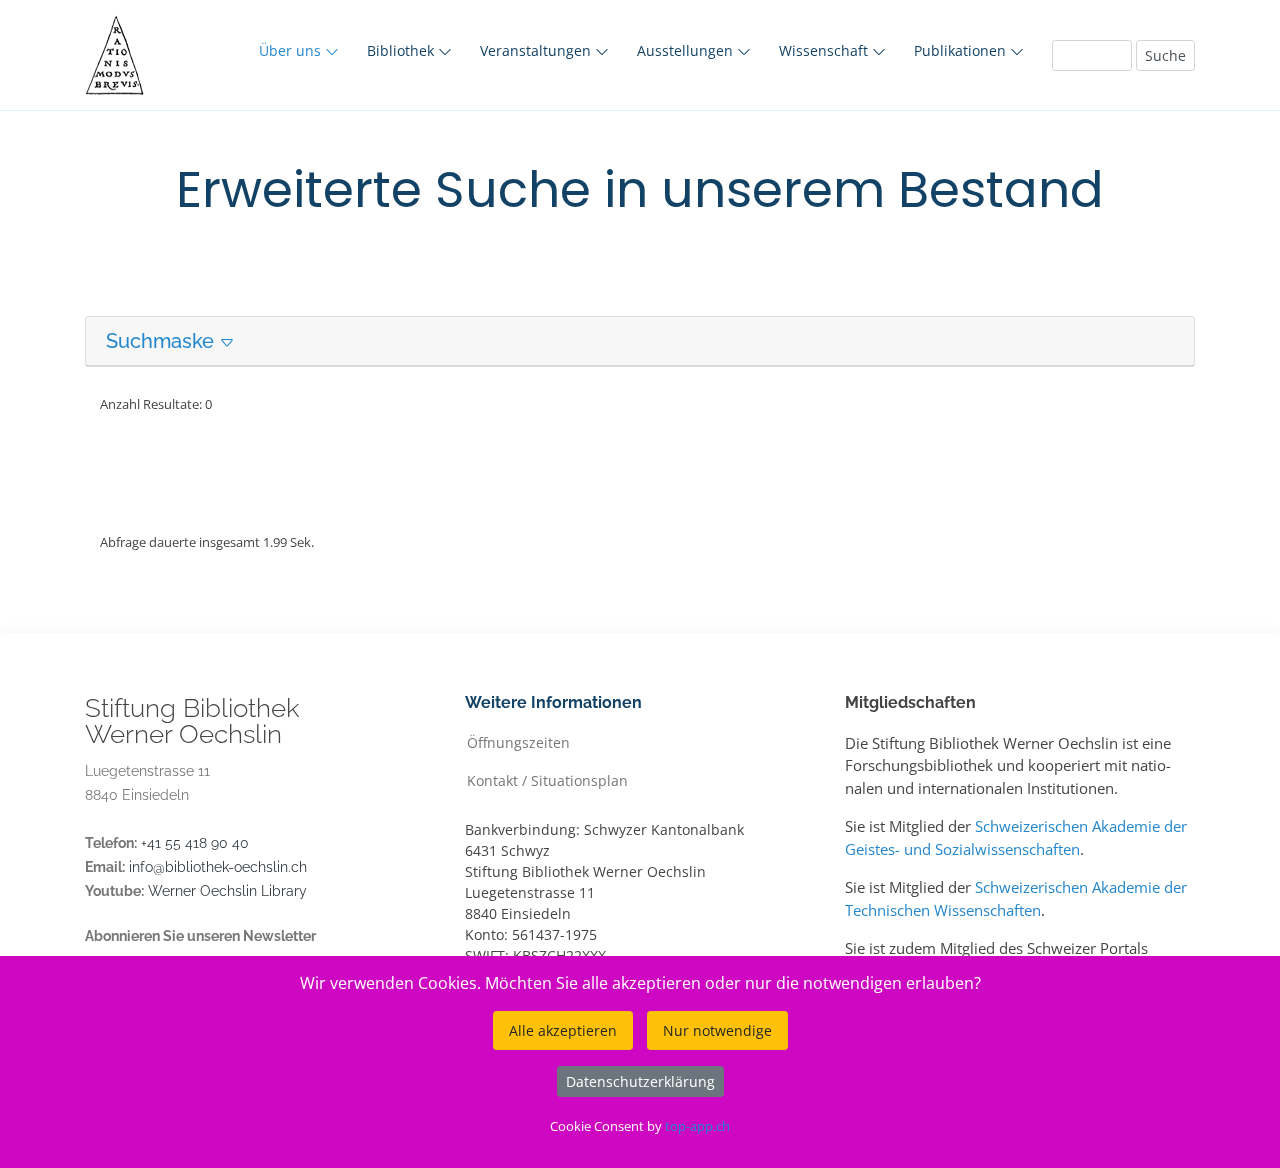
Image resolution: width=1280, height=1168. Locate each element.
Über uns (292, 50)
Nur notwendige (717, 1030)
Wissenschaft (825, 50)
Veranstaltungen (537, 50)
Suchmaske (162, 341)
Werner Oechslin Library (227, 891)
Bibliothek (402, 50)
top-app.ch (697, 1126)
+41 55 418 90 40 (195, 843)
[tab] (640, 341)
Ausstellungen (687, 50)
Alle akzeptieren (563, 1030)
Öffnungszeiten (518, 741)
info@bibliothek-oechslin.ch (218, 867)
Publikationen (962, 50)
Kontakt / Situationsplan (547, 779)
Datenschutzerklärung (640, 1081)
